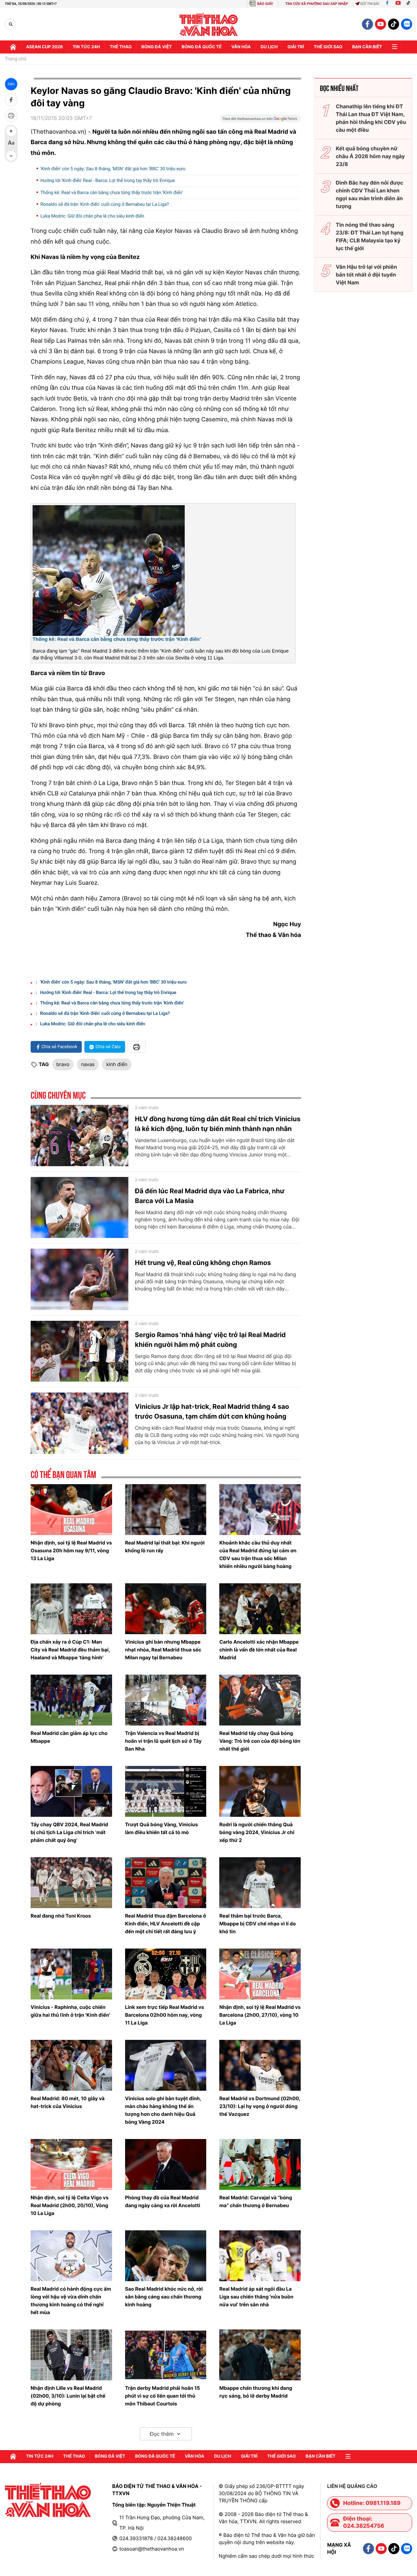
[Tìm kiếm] (11, 24)
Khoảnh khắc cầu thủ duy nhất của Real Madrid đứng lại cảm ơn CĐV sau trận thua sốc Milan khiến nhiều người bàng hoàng (258, 1554)
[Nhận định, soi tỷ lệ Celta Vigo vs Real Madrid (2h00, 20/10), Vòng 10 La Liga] (71, 2164)
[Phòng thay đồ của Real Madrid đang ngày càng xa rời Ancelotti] (166, 2164)
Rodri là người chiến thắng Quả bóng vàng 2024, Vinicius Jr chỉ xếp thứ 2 (257, 1832)
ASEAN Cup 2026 (44, 47)
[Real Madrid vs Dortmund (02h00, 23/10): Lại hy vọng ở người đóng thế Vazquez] (260, 2065)
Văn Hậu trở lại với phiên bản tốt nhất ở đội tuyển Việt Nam (367, 275)
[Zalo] (407, 24)
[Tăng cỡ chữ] (11, 131)
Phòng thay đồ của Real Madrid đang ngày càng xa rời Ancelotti (163, 2201)
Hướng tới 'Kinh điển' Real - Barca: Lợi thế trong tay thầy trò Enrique (108, 181)
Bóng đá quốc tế (201, 47)
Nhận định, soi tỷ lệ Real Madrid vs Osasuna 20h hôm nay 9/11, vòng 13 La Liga (71, 1551)
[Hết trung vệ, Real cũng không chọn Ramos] (79, 1279)
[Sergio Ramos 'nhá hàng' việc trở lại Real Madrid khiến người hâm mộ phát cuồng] (79, 1351)
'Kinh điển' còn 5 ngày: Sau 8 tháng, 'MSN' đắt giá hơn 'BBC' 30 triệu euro (113, 169)
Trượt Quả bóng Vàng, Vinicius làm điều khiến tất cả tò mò (162, 1828)
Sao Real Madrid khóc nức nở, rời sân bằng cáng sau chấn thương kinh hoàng (164, 2297)
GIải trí (296, 47)
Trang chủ (16, 59)
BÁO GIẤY (265, 4)
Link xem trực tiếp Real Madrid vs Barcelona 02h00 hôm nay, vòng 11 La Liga (165, 2015)
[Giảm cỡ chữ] (11, 156)
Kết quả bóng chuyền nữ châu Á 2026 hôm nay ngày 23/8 (370, 156)
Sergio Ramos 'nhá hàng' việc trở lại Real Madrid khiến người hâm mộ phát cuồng (210, 1340)
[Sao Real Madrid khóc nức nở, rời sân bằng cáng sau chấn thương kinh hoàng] (166, 2256)
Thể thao (121, 47)
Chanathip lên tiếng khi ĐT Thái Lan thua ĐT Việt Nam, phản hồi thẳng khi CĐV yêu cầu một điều (371, 118)
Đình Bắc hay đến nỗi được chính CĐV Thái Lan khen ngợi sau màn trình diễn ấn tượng (370, 194)
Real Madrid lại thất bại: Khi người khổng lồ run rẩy (165, 1547)
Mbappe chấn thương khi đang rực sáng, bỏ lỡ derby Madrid (256, 2392)
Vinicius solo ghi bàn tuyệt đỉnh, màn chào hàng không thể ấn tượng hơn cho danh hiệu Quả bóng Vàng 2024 (163, 2110)
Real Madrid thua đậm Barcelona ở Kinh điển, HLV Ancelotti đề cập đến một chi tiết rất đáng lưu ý (166, 1924)
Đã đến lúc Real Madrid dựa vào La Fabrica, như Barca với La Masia (210, 1196)
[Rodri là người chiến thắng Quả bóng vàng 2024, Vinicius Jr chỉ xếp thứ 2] (260, 1791)
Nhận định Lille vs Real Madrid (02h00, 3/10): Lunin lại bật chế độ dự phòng (68, 2396)
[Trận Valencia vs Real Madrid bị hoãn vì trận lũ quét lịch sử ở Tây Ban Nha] (166, 1700)
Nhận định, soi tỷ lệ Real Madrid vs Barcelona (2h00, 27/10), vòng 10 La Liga (260, 2015)
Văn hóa (241, 47)
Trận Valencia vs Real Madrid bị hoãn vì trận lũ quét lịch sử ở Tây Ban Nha (163, 1741)
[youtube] (381, 24)
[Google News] (260, 121)
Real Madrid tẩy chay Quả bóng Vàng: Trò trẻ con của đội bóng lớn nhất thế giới (260, 1741)
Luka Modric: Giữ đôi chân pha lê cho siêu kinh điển (92, 216)
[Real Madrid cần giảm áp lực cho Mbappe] (71, 1700)
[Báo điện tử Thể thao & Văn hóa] (209, 24)
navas (88, 1064)
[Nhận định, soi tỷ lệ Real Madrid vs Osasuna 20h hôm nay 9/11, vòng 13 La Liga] (71, 1510)
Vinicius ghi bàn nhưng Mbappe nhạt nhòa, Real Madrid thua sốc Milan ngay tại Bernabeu (163, 1650)
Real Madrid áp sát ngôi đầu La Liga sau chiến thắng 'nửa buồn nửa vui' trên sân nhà (256, 2297)
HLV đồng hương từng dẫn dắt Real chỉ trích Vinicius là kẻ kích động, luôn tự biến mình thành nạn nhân (218, 1124)
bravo (63, 1064)
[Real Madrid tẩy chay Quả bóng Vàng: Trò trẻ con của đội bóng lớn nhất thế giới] (260, 1700)
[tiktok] (394, 24)
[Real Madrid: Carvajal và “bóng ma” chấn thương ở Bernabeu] (260, 2164)
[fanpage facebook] (367, 24)
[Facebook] (387, 4)
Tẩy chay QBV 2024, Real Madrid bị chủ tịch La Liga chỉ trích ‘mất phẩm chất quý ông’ (69, 1832)
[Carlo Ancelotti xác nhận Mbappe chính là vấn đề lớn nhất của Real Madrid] (260, 1609)
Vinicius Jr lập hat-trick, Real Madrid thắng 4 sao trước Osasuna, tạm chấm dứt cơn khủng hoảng (212, 1411)
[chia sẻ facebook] (11, 100)
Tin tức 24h (86, 47)
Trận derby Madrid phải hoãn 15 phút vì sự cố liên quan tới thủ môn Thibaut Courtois (163, 2396)
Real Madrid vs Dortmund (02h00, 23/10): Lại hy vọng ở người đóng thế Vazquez (260, 2106)
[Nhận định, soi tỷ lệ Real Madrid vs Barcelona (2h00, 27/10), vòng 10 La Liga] (260, 1974)
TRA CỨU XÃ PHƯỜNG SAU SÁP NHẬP (317, 4)
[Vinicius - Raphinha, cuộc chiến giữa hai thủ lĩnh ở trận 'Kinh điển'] (71, 1974)
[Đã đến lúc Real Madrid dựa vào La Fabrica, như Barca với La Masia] (79, 1208)
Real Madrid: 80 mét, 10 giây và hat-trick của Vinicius (68, 2102)
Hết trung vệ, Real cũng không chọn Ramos (203, 1263)
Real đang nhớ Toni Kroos (61, 1916)
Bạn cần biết (367, 47)
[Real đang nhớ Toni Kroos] (71, 1883)
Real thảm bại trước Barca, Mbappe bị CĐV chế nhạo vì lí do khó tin (258, 1924)
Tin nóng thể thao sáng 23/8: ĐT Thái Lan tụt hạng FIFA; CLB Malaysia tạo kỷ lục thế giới (370, 236)
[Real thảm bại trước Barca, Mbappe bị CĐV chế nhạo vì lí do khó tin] (260, 1883)
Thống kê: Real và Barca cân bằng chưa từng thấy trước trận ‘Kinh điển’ (112, 193)
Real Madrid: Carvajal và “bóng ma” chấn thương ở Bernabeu (256, 2201)
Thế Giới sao (328, 47)
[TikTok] (410, 4)
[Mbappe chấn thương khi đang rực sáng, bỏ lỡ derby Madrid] (260, 2355)
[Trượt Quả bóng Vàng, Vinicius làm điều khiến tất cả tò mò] (166, 1791)
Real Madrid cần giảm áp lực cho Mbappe (69, 1737)
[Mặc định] (11, 143)
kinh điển (117, 1064)
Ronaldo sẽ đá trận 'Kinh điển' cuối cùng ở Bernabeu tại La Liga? (105, 204)
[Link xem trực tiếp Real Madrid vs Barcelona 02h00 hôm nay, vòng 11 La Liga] (166, 1974)
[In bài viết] (11, 115)
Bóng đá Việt (157, 47)
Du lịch (269, 47)
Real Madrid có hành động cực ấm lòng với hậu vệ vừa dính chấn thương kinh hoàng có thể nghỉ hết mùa (71, 2301)
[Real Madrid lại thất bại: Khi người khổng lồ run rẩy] (166, 1510)
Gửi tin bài (370, 4)
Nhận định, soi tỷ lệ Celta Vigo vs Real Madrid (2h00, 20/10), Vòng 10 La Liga (70, 2205)
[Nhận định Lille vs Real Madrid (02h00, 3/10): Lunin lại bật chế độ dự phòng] (71, 2355)
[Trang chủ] (13, 47)
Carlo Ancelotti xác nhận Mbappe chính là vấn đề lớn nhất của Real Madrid (259, 1650)
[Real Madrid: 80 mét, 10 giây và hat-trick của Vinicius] (71, 2065)
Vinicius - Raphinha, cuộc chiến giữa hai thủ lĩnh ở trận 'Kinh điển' (70, 2011)
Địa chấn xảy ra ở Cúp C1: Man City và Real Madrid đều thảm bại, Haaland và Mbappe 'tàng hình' (70, 1650)
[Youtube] (398, 4)
